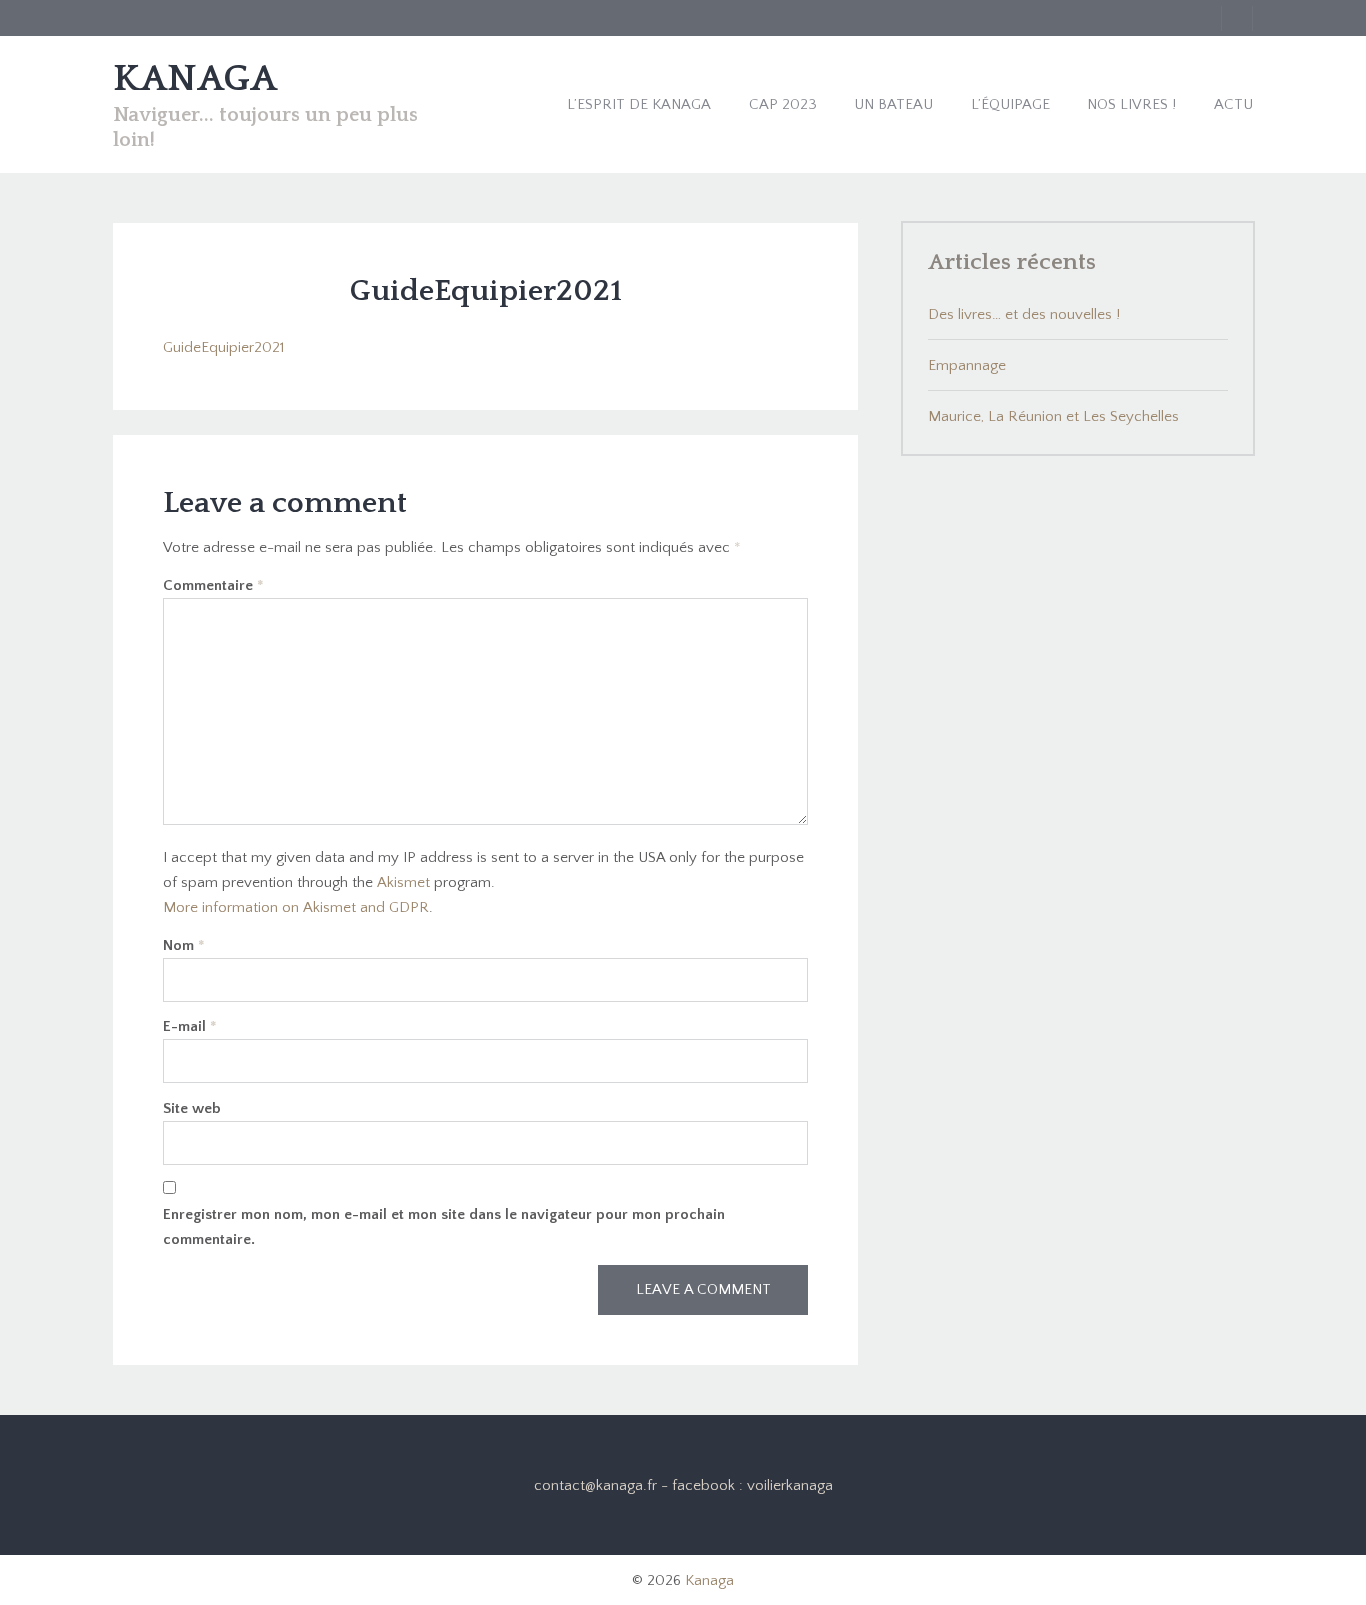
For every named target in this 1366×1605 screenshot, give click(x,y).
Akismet (403, 882)
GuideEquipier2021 (223, 347)
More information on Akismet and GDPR (296, 907)
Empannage (967, 365)
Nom (184, 945)
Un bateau (893, 104)
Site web (192, 1108)
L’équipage (1010, 104)
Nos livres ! (1131, 104)
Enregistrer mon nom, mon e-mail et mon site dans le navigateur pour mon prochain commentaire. (444, 1227)
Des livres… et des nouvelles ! (1024, 314)
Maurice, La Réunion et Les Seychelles (1053, 416)
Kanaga (709, 1580)
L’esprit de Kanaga (639, 104)
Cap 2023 (783, 104)
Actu (1233, 104)
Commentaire (213, 585)
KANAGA (195, 79)
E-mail (190, 1026)
